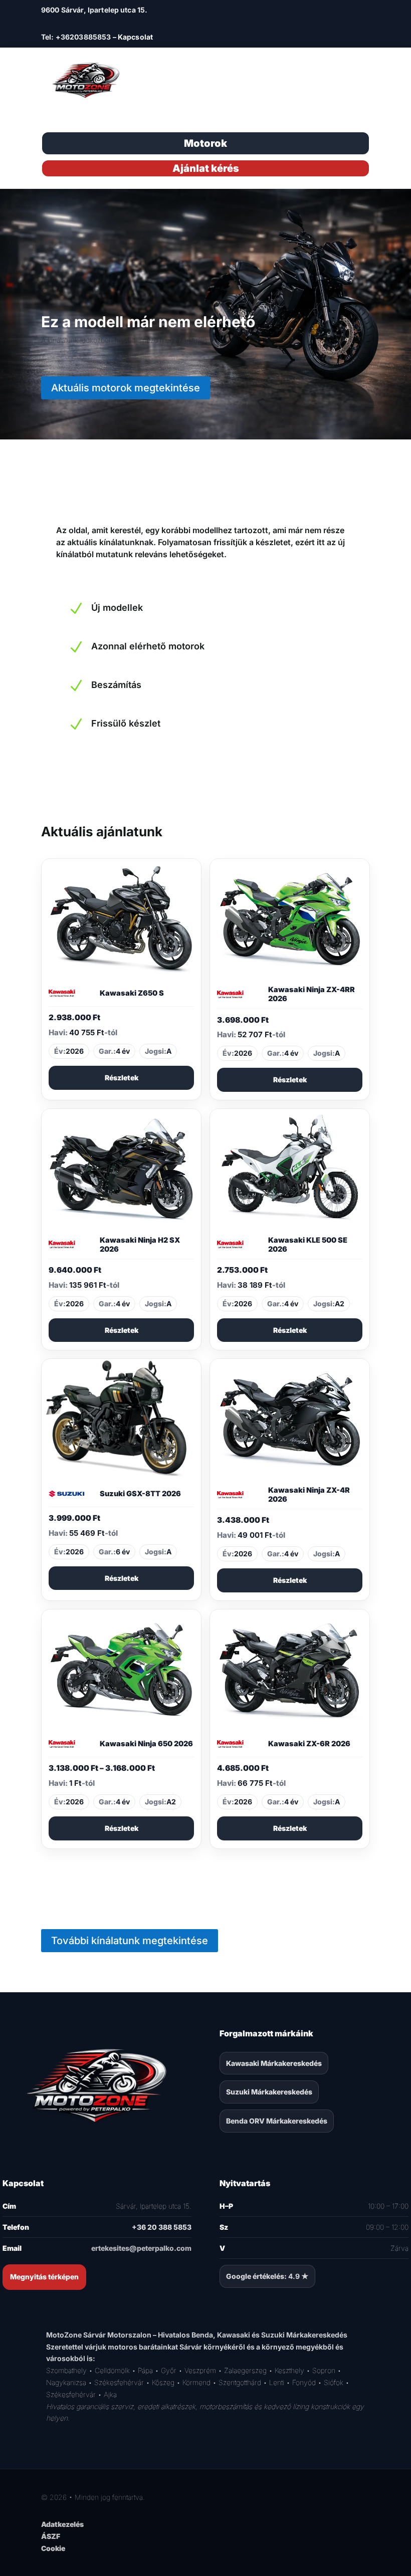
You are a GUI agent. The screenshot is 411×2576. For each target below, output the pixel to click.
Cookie (53, 2548)
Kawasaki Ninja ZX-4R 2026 (309, 1495)
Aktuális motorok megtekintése (126, 388)
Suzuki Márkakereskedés (269, 2092)
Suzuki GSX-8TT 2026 (140, 1494)
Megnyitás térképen (44, 2277)
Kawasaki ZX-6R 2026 (309, 1744)
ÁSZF (51, 2536)
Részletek (122, 1078)
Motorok (205, 143)
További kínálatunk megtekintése (130, 1941)
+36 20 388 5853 (162, 2227)
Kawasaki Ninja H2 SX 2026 (140, 1245)
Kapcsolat (135, 37)
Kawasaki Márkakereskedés (274, 2063)
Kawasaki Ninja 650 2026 (146, 1744)
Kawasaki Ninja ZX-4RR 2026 (312, 994)
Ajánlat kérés (206, 168)
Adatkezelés (62, 2524)
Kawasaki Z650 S (132, 993)
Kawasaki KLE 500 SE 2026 (308, 1245)
